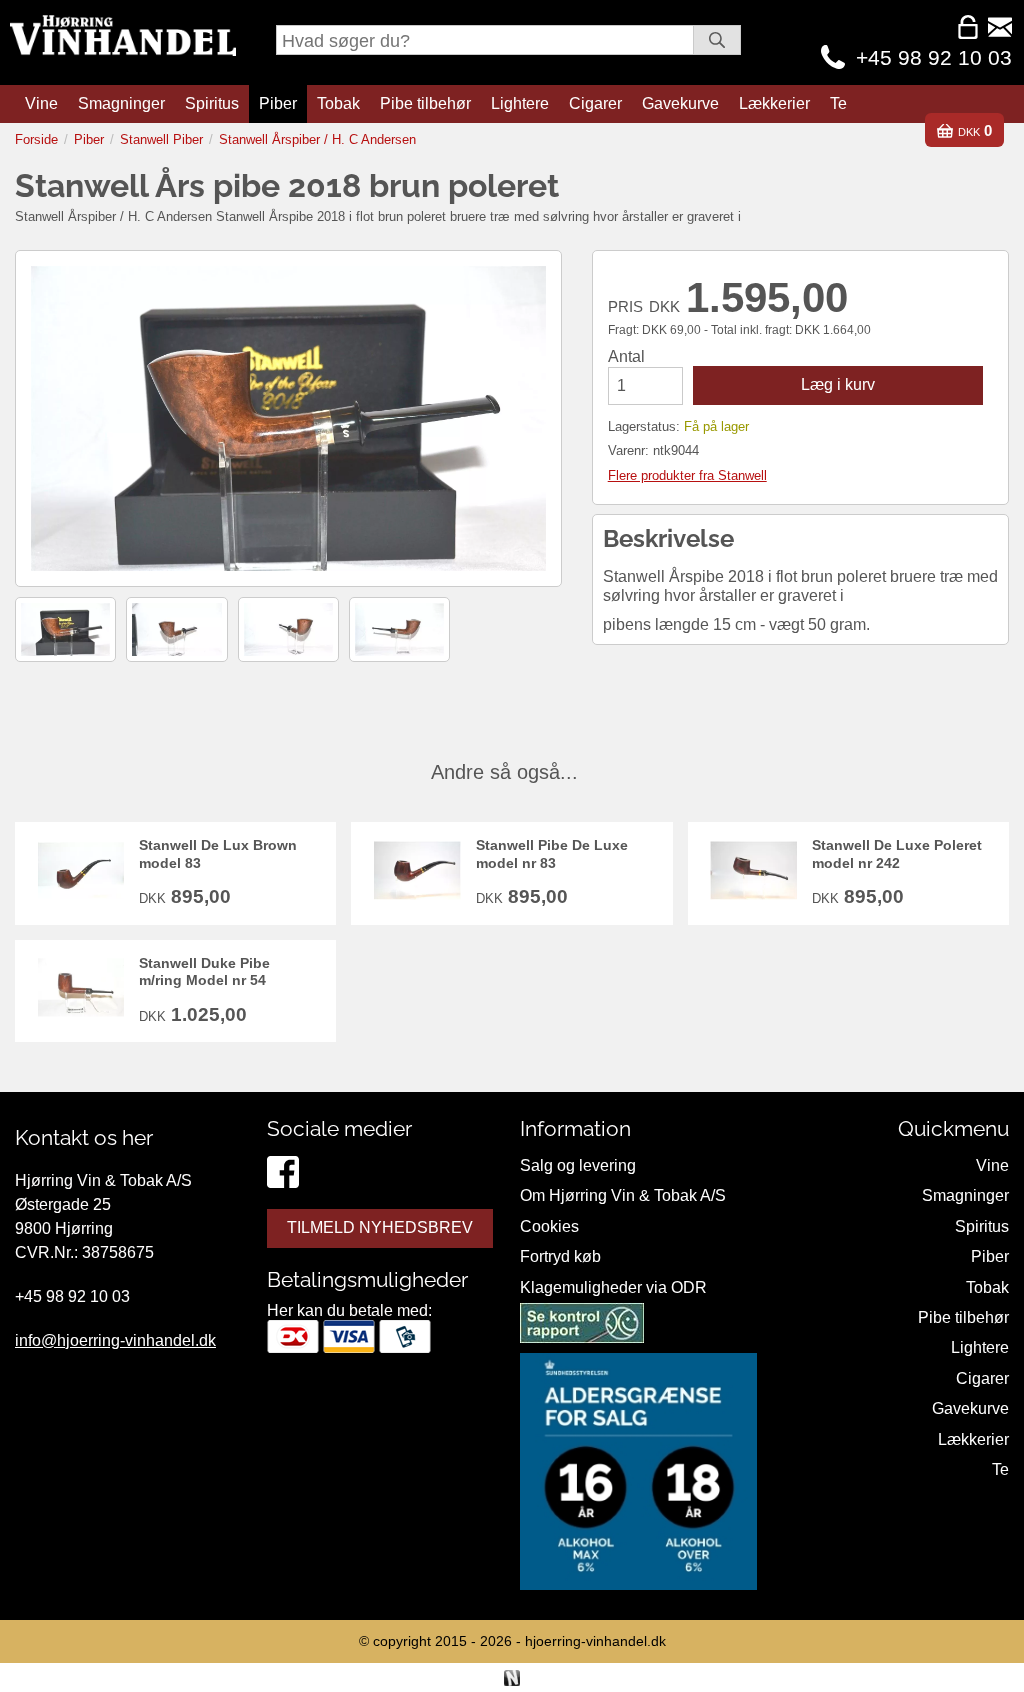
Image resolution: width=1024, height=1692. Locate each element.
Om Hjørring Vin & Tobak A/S (623, 1195)
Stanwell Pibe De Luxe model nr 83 (552, 853)
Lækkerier (774, 103)
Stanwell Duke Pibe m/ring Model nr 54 (204, 971)
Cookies (549, 1226)
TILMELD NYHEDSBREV (380, 1227)
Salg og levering (578, 1165)
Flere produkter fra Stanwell (687, 475)
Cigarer (595, 103)
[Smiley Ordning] (582, 1326)
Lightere (520, 103)
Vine (41, 103)
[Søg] (717, 40)
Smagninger (121, 103)
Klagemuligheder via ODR (613, 1287)
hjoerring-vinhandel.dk (595, 1641)
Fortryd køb (560, 1256)
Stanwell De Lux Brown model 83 (218, 853)
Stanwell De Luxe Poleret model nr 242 (897, 853)
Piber (278, 103)
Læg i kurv (838, 384)
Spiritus (212, 103)
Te (838, 103)
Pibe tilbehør (425, 103)
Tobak (338, 103)
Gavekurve (680, 103)
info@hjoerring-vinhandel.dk (115, 1340)
